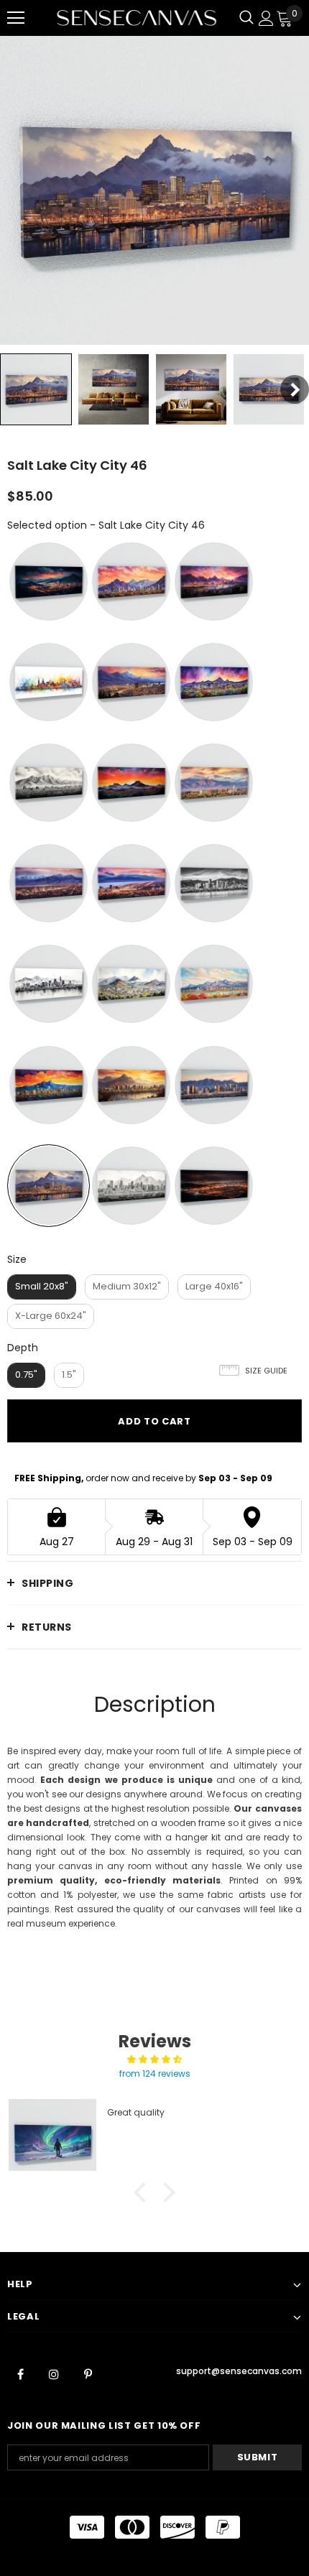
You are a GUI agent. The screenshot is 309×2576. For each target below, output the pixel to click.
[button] (144, 2192)
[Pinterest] (88, 2373)
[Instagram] (54, 2373)
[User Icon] (266, 18)
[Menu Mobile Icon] (16, 18)
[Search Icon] (246, 18)
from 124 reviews (155, 2074)
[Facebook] (20, 2373)
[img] (154, 2060)
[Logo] (137, 18)
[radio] (49, 582)
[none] (36, 389)
